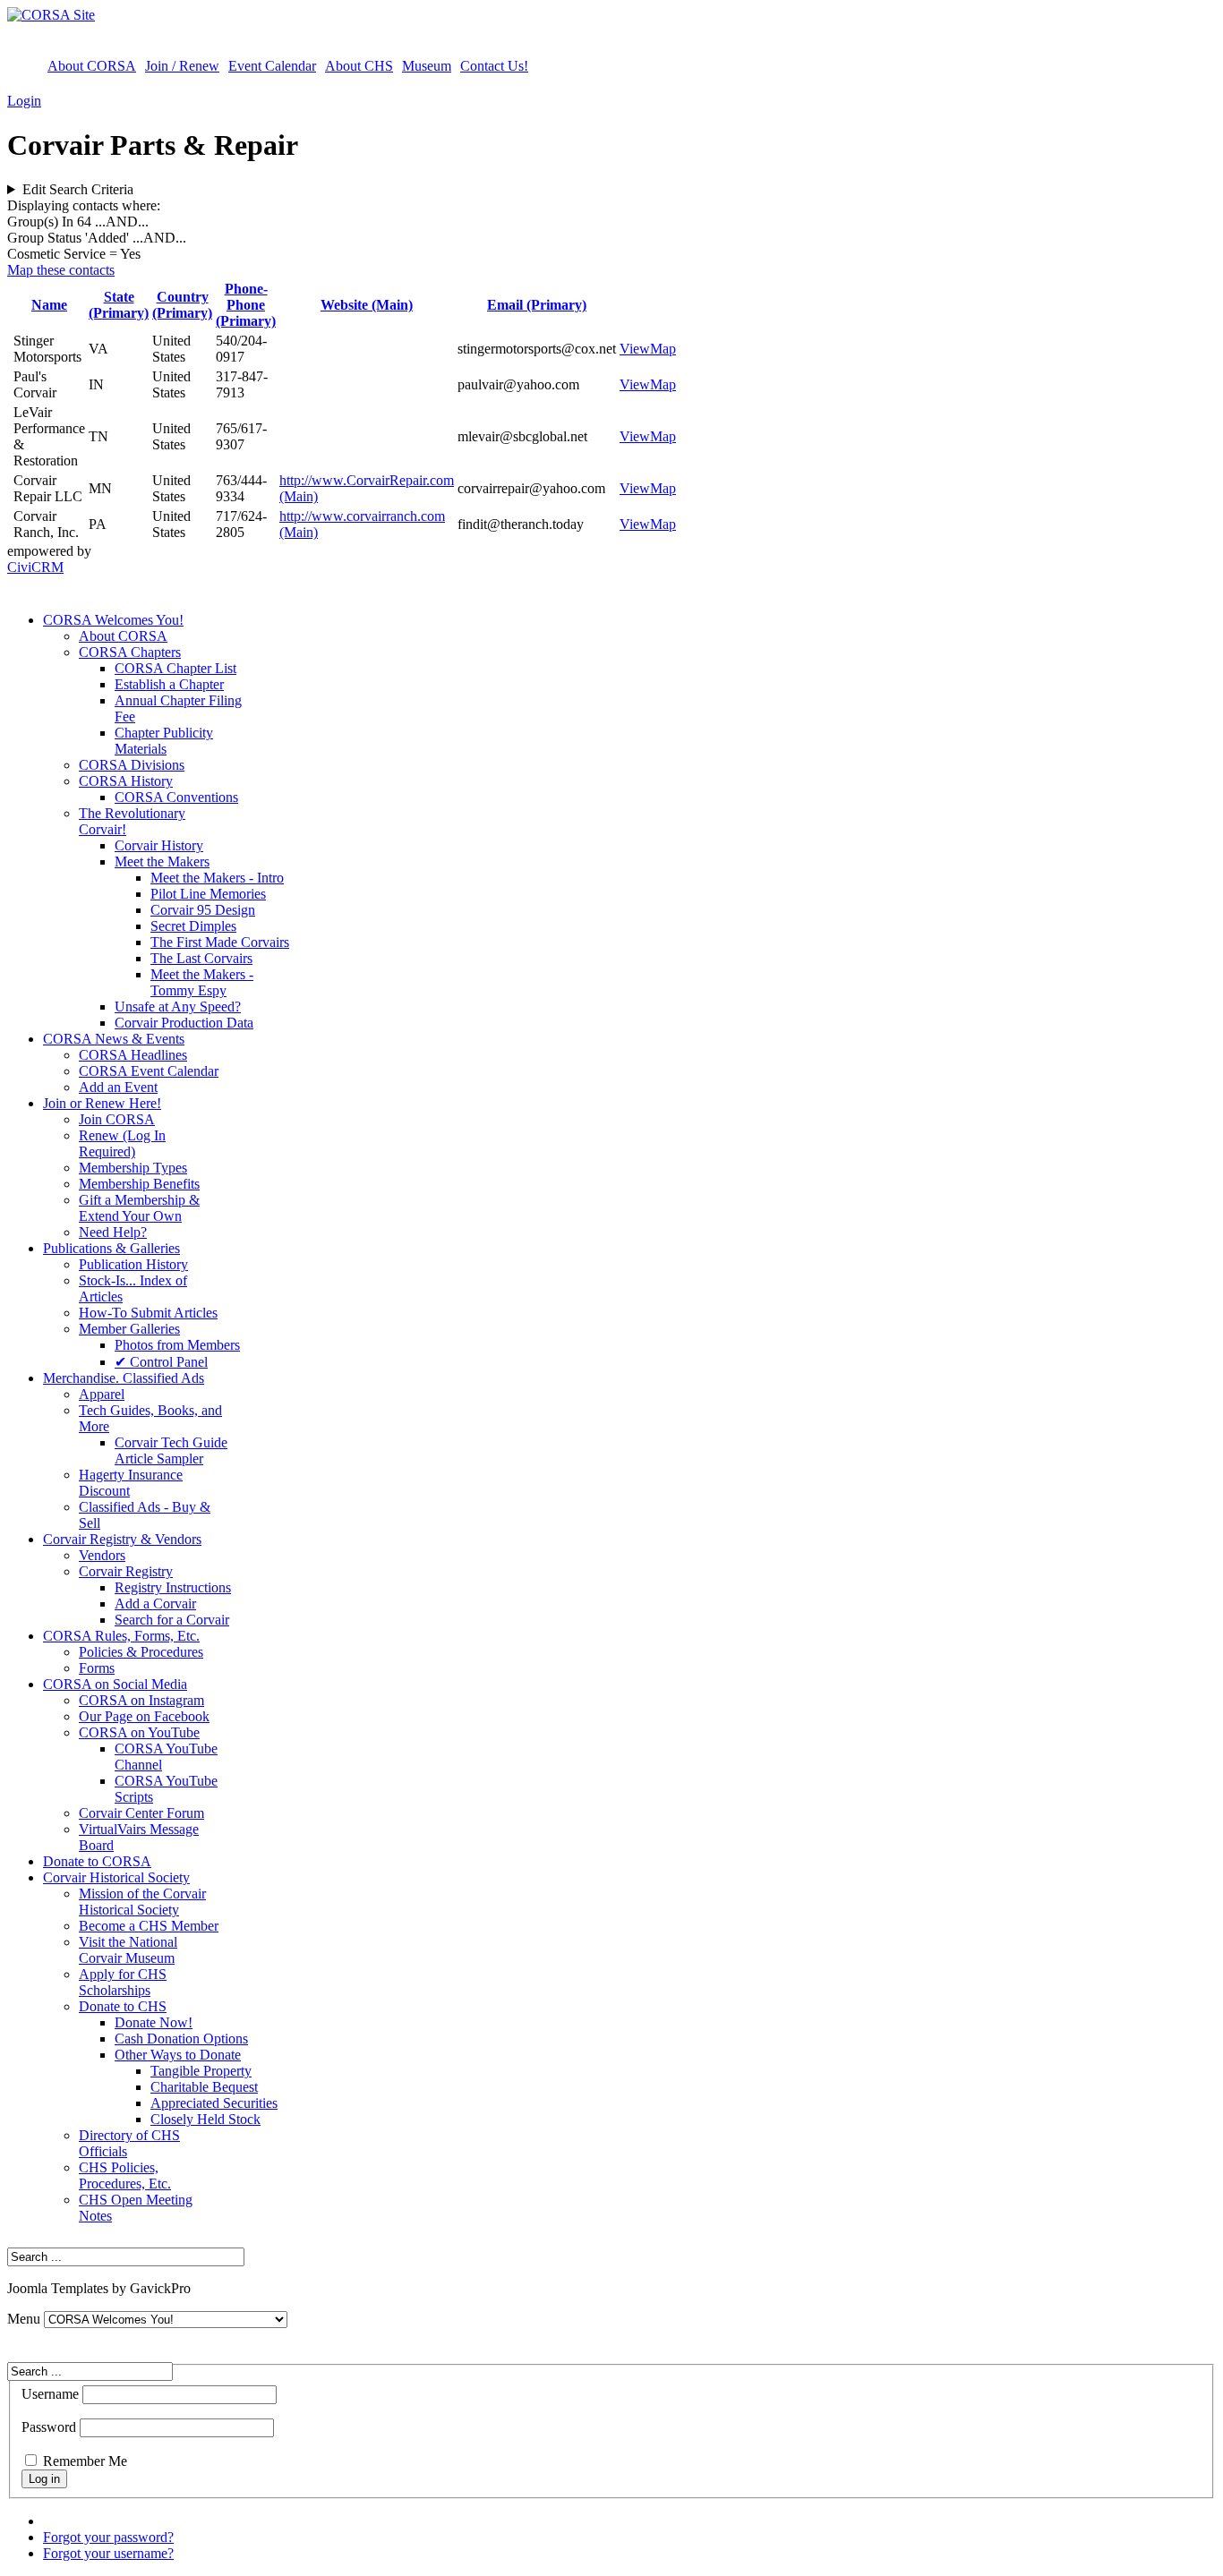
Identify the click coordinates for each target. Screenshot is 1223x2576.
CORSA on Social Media (115, 1684)
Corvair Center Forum (141, 1813)
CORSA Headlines (133, 1055)
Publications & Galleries (111, 1248)
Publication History (133, 1264)
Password (49, 2427)
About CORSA (92, 66)
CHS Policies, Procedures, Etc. (125, 2175)
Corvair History (159, 845)
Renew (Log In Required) (122, 1143)
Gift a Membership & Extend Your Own (139, 1208)
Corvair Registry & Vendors (122, 1539)
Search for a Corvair (172, 1620)
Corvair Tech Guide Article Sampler (171, 1450)
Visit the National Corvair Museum (128, 1950)
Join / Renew (182, 66)
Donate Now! (154, 2022)
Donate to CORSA (97, 1861)
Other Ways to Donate (178, 2055)
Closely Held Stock (205, 2119)
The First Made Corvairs (220, 942)
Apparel (102, 1394)
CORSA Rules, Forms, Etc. (121, 1636)
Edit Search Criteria (78, 189)
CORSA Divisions (132, 765)
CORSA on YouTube (139, 1732)
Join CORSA (117, 1119)
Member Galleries (129, 1329)
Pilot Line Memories (208, 894)
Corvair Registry (126, 1571)
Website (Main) (367, 305)
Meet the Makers (162, 862)
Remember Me (85, 2461)
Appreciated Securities (214, 2103)
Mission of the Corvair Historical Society (142, 1902)
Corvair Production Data (184, 1023)
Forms (97, 1668)
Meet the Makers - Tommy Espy (202, 982)
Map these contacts (61, 270)
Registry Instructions (173, 1587)
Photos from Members (177, 1345)
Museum (427, 66)
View (635, 349)
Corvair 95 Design (203, 910)
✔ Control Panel (161, 1362)
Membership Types (133, 1168)
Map (663, 349)
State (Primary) (119, 305)
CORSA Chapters (130, 652)
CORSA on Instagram (141, 1700)
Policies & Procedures (141, 1652)
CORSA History (126, 781)
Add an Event (118, 1087)
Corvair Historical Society (116, 1877)
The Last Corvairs (201, 958)
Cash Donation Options (181, 2039)
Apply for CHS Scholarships (123, 1982)
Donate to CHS (123, 2006)
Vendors (102, 1555)
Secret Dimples (193, 926)
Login (24, 101)
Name (49, 305)
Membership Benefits (139, 1184)
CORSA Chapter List (175, 668)
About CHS (359, 66)
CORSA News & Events (114, 1039)
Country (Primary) (182, 305)
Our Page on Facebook (144, 1716)
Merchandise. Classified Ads (124, 1378)
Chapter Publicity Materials (164, 741)
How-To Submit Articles (148, 1313)
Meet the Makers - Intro (217, 878)
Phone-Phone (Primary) (246, 305)
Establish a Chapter (169, 684)
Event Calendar (272, 66)
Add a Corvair (155, 1604)
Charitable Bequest (204, 2087)
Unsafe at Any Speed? (178, 1007)
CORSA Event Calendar (149, 1071)
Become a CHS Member (149, 1926)
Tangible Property (201, 2071)
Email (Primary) (537, 305)
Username (50, 2394)
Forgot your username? (108, 2553)
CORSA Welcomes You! (113, 620)
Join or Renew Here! (102, 1103)
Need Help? (113, 1232)
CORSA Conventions (176, 797)
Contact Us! (494, 66)
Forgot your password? (108, 2537)
